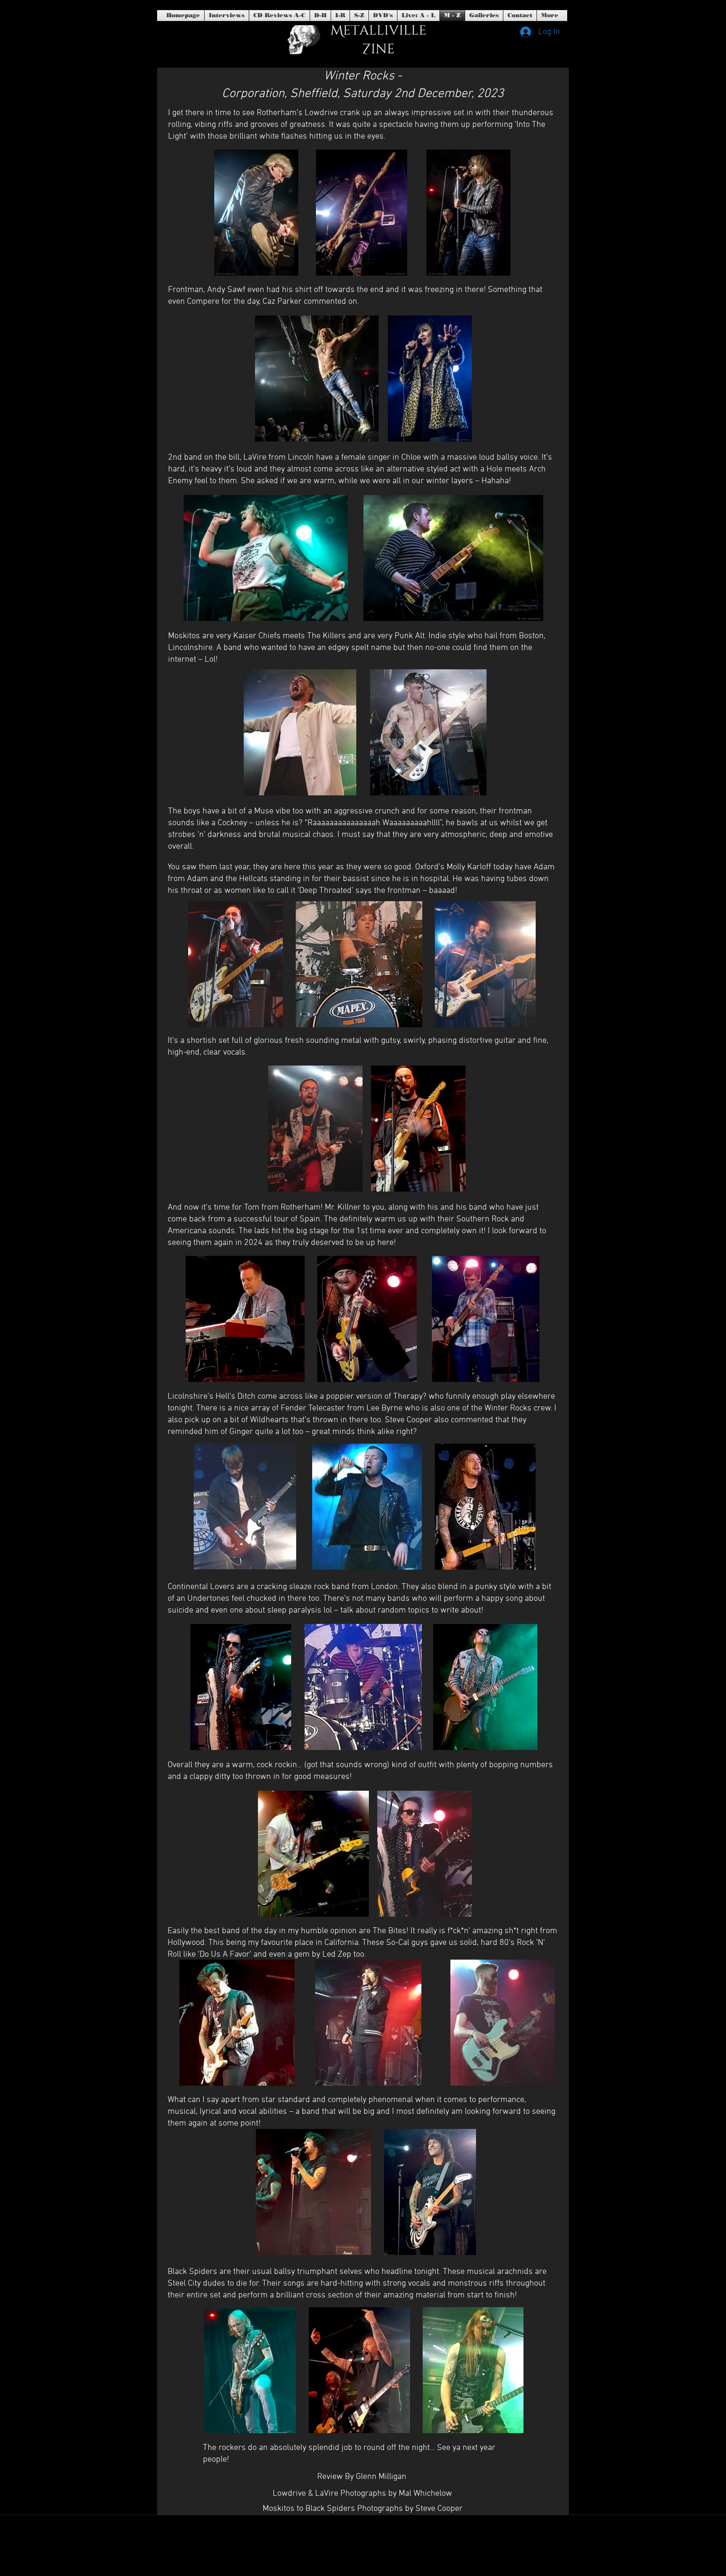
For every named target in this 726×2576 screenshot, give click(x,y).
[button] (383, 16)
